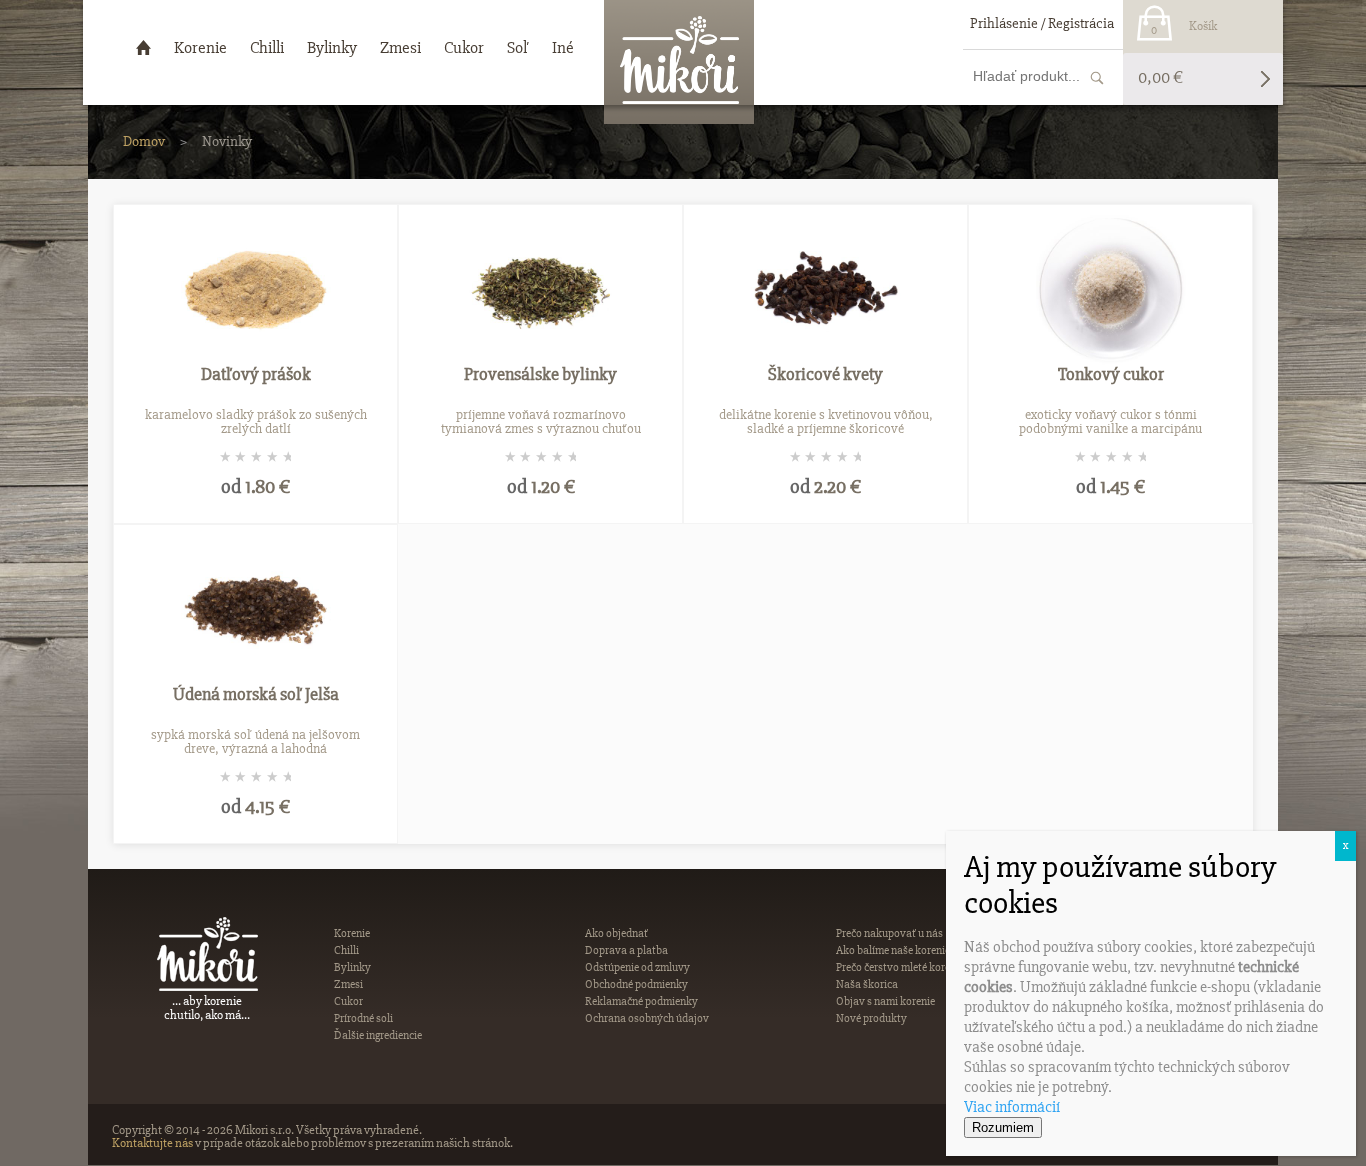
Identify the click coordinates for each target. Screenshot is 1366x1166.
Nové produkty (871, 1018)
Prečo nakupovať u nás (889, 933)
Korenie (352, 933)
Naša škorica (867, 984)
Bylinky (352, 967)
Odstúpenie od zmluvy (637, 967)
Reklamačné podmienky (641, 1001)
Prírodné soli (363, 1018)
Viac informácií (1012, 1107)
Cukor (348, 1001)
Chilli (346, 950)
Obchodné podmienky (636, 984)
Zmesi (348, 984)
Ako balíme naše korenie (893, 950)
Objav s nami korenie (885, 1001)
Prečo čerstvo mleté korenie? (902, 967)
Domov (144, 141)
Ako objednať (616, 933)
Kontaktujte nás (152, 1143)
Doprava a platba (626, 950)
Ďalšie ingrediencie (378, 1035)
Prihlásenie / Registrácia (1042, 23)
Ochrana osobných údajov (647, 1018)
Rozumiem (1003, 1127)
